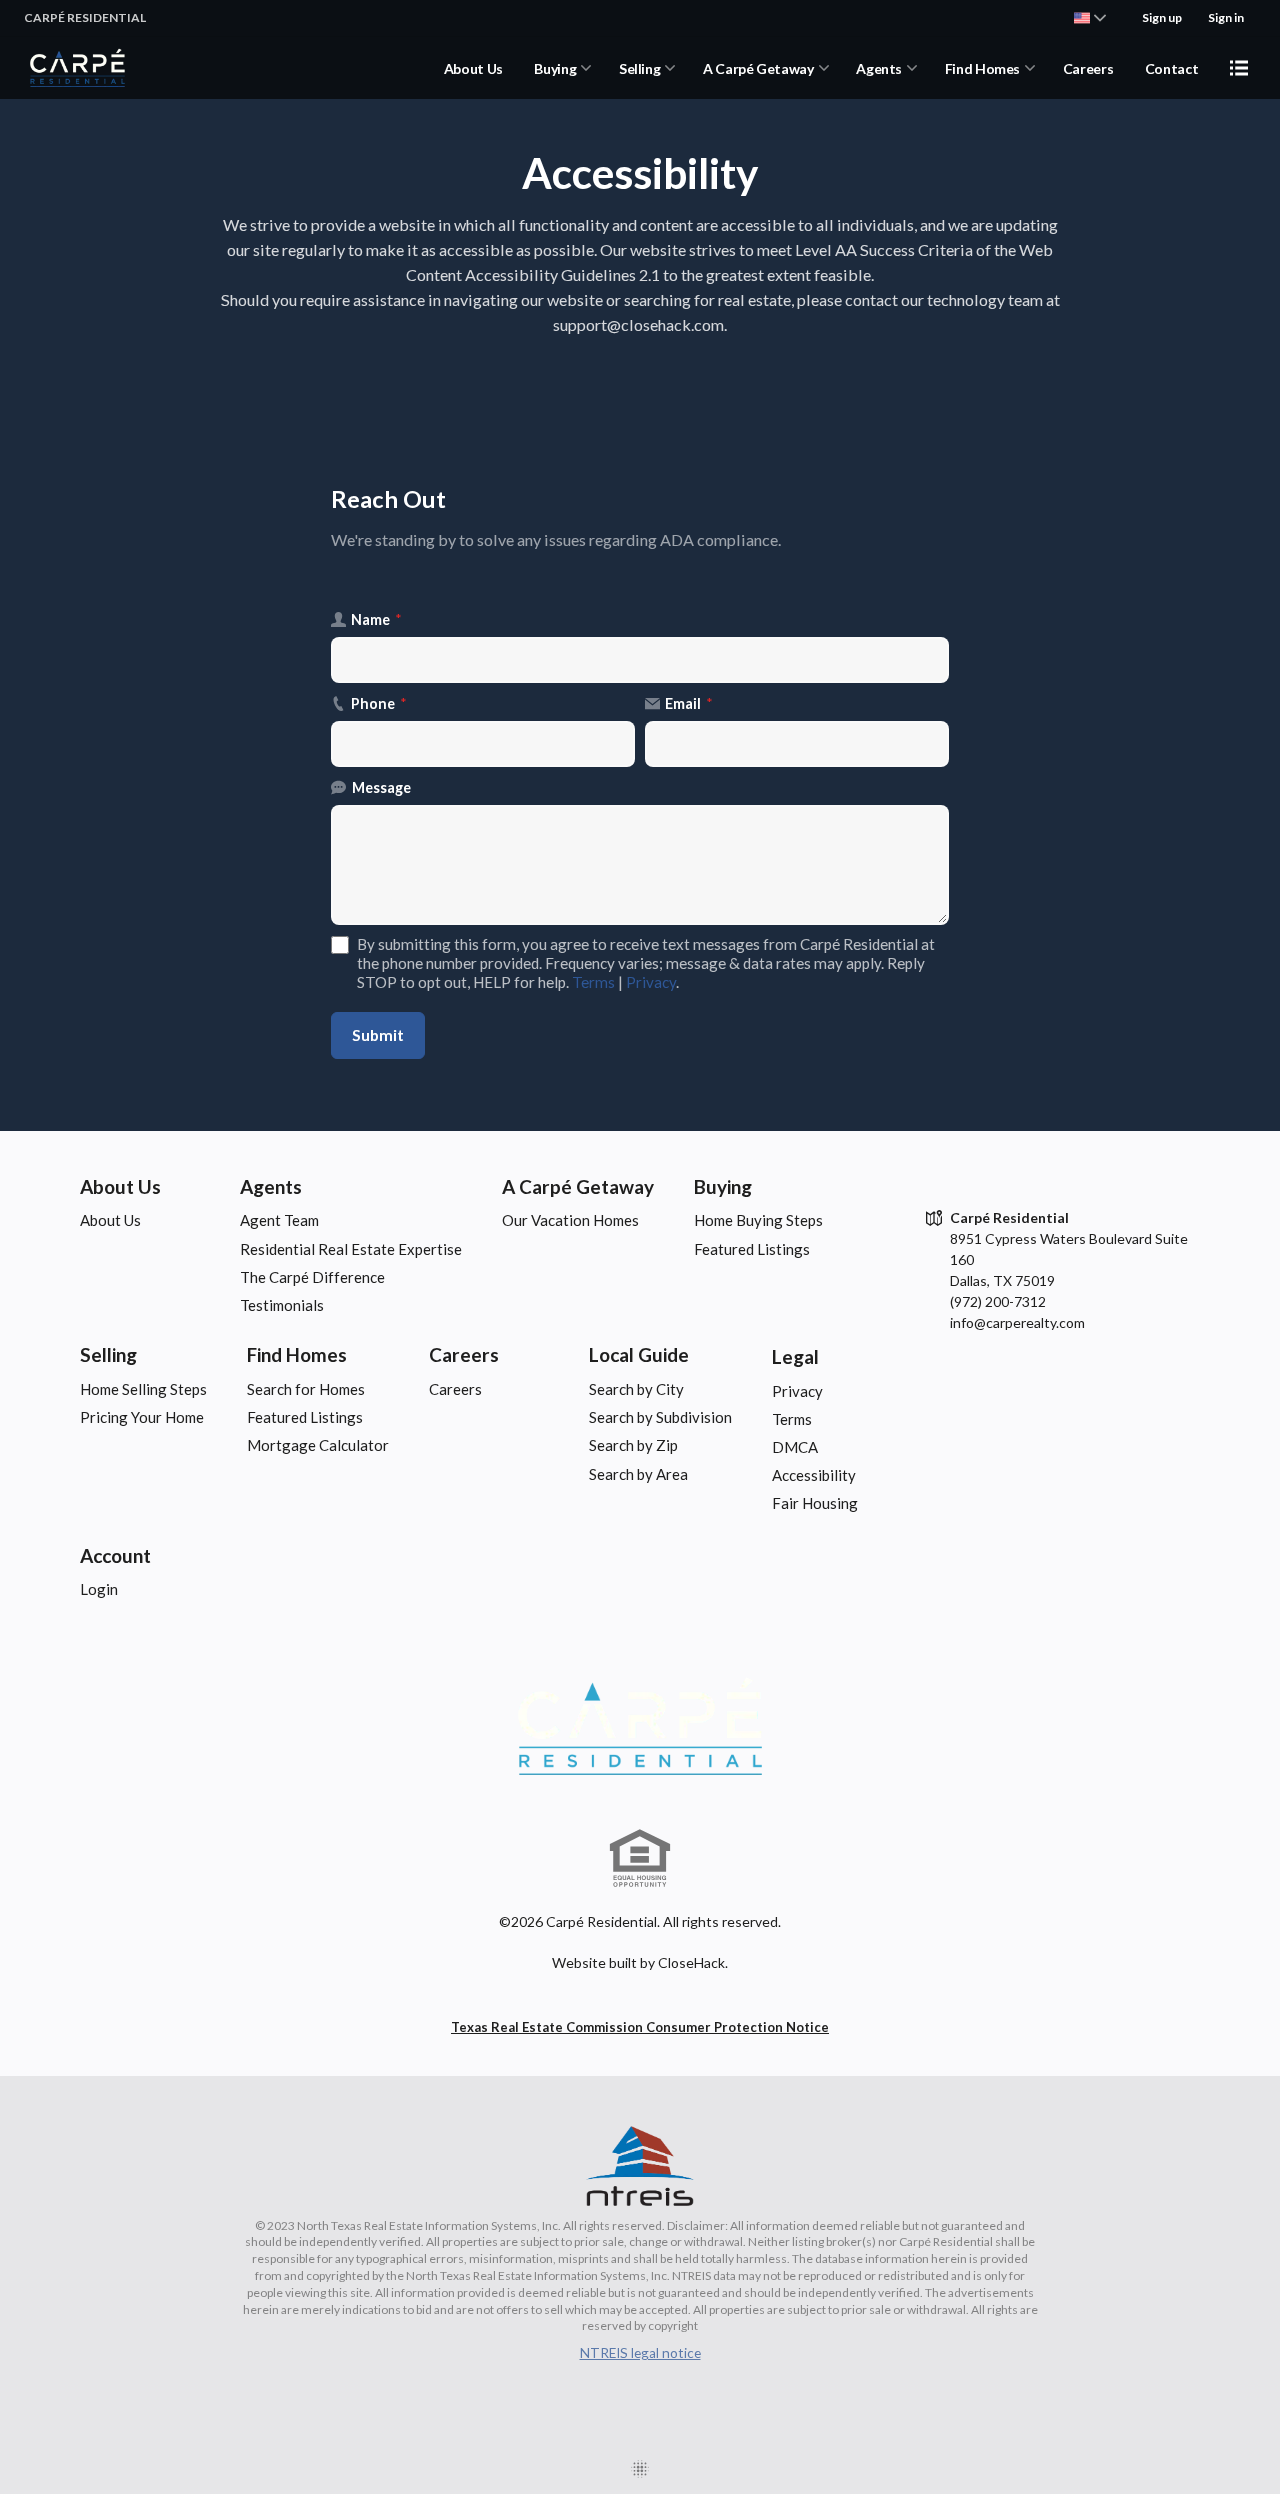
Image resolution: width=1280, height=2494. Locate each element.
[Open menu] (1239, 68)
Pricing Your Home (142, 1417)
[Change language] (1090, 18)
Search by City (636, 1389)
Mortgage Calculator (318, 1445)
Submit (378, 1035)
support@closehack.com (638, 324)
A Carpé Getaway (758, 68)
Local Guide (639, 1354)
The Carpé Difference (312, 1277)
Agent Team (279, 1220)
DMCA (795, 1447)
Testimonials (282, 1305)
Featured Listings (752, 1249)
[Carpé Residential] (640, 1727)
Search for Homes (306, 1389)
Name (376, 619)
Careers (1088, 68)
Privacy (651, 982)
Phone (379, 703)
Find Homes (983, 68)
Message (381, 787)
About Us (473, 68)
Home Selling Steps (143, 1389)
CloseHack (691, 1962)
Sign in (1226, 17)
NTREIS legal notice (640, 2353)
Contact (1172, 68)
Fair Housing (815, 1503)
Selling (640, 68)
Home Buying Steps (758, 1220)
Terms (593, 982)
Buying (555, 68)
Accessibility (814, 1475)
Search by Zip (633, 1445)
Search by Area (638, 1474)
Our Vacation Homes (570, 1220)
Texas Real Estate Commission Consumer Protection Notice (640, 2027)
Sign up (1162, 17)
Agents (879, 68)
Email (689, 703)
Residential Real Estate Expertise (351, 1249)
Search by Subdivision (660, 1417)
